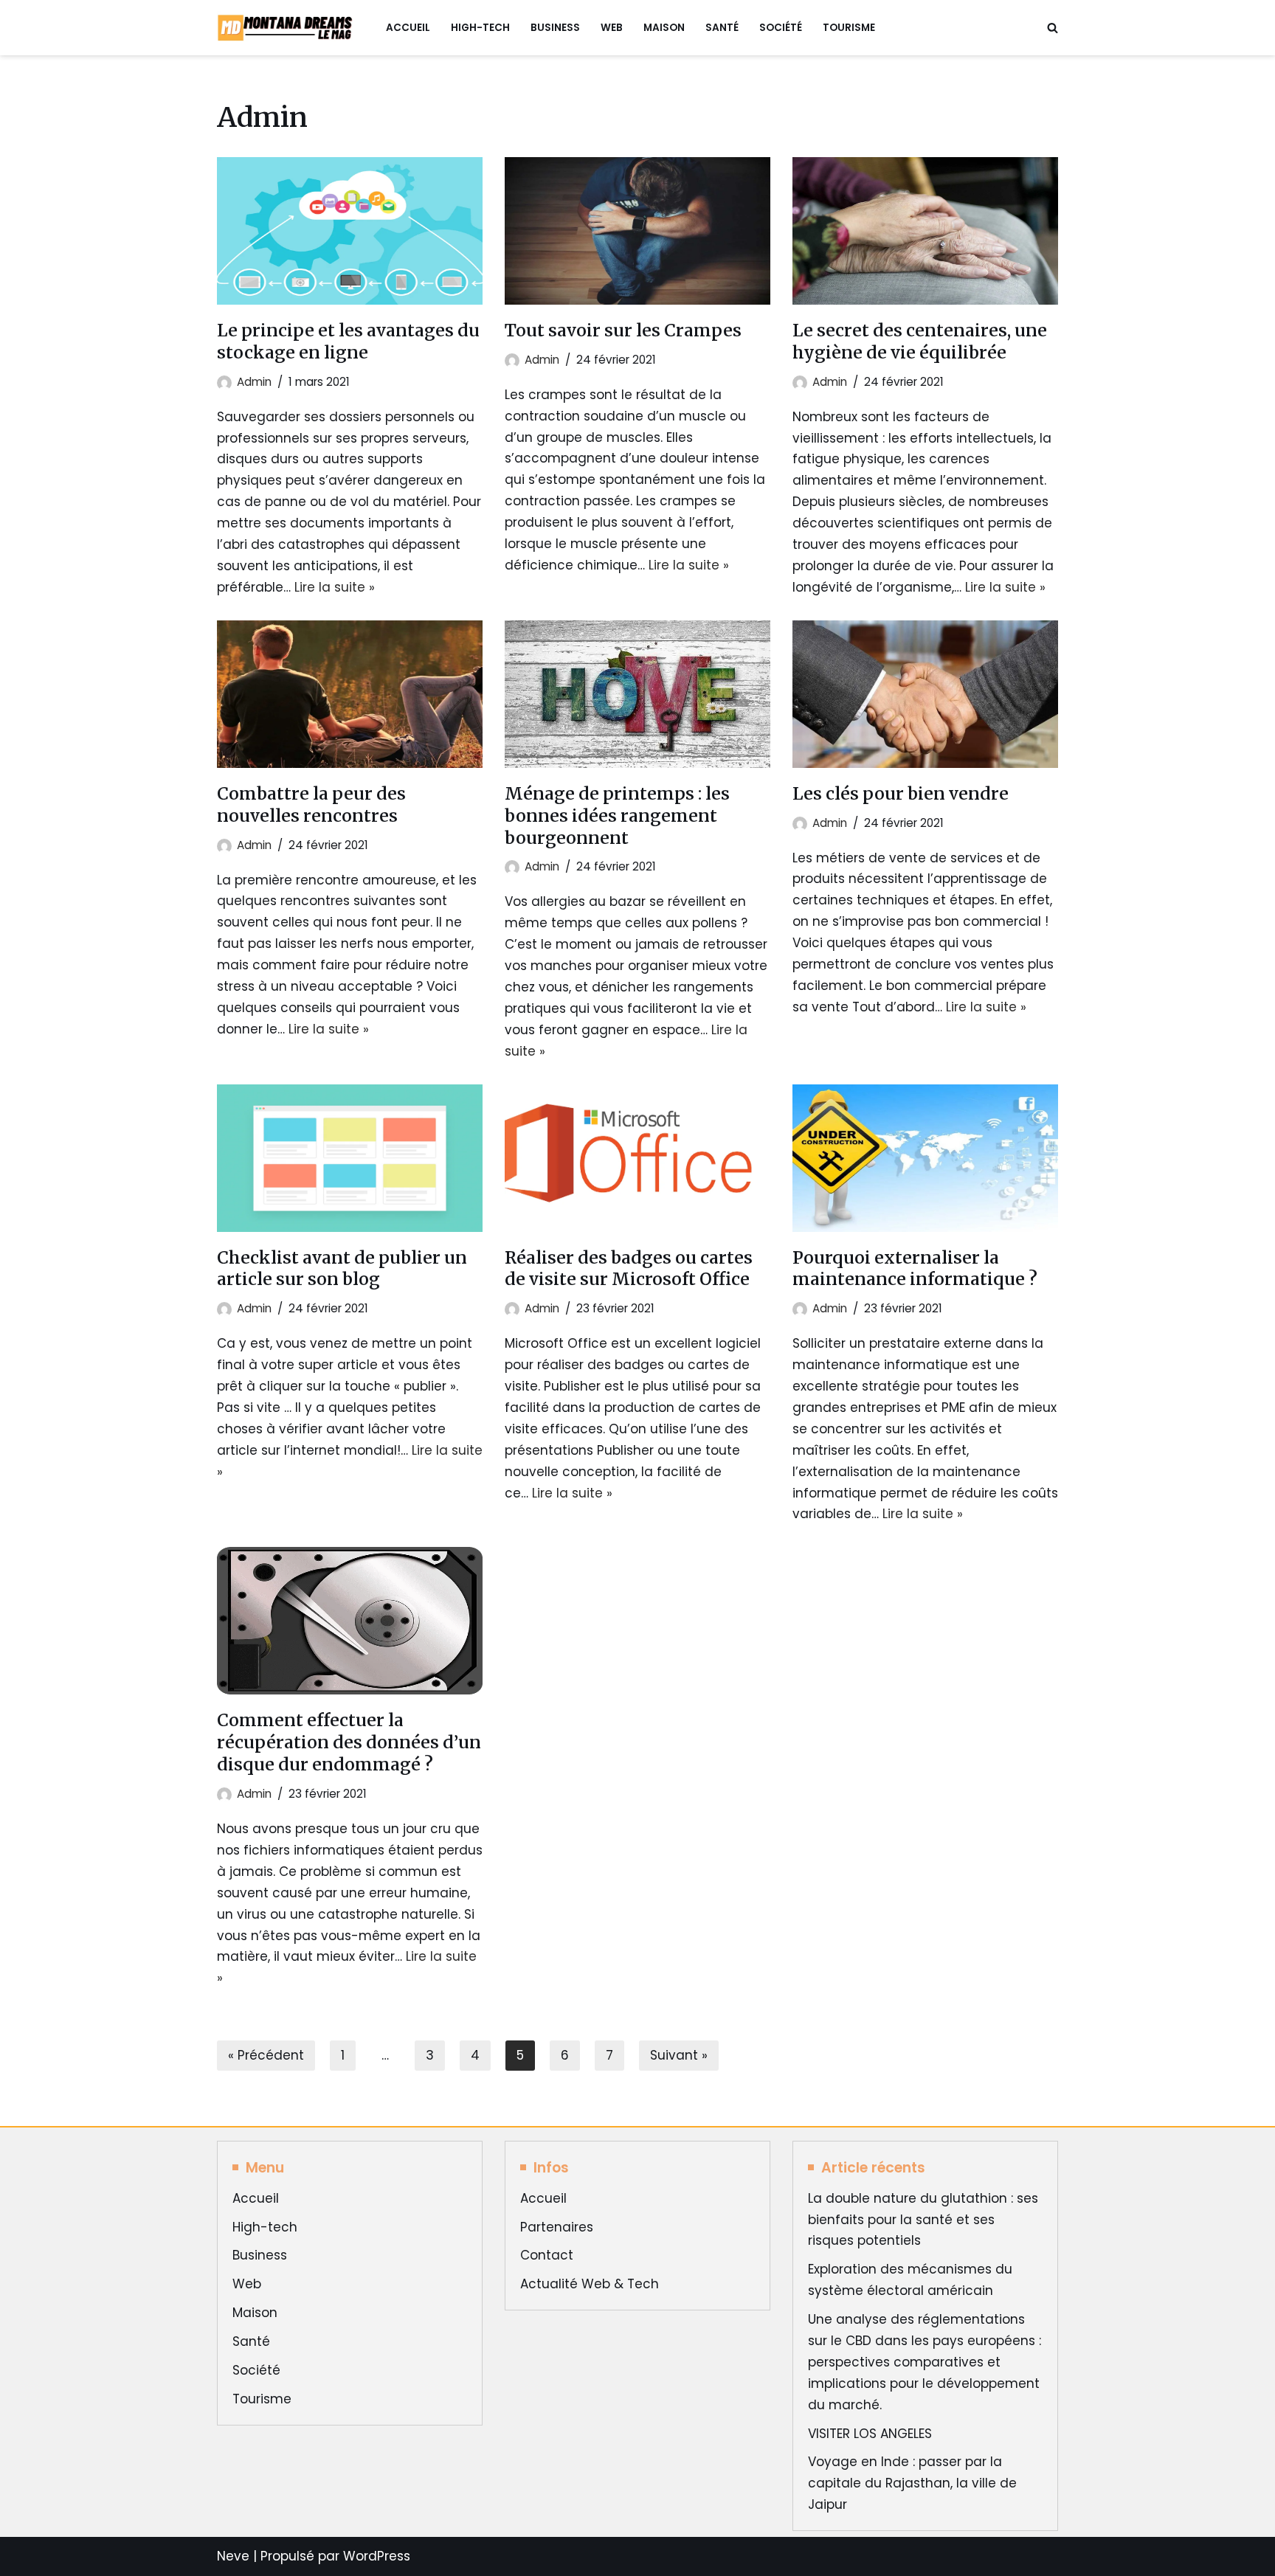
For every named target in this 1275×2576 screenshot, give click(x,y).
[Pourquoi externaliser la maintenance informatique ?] (925, 1158)
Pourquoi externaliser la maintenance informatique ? (915, 1268)
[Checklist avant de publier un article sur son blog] (350, 1158)
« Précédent (266, 2055)
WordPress (377, 2556)
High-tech (480, 28)
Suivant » (679, 2055)
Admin (254, 382)
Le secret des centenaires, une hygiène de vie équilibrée (920, 341)
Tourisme (849, 28)
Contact (547, 2255)
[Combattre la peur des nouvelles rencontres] (350, 694)
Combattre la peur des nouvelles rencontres (311, 804)
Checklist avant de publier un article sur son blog (342, 1268)
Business (555, 28)
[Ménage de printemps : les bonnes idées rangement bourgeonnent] (637, 694)
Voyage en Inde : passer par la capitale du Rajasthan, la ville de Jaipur (912, 2483)
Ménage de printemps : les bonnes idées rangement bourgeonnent (617, 816)
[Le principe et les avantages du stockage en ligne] (350, 231)
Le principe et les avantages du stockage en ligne (348, 341)
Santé (722, 28)
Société (781, 28)
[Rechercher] (1053, 28)
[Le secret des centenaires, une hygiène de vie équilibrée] (925, 231)
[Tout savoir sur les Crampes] (637, 231)
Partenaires (557, 2227)
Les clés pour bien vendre (901, 793)
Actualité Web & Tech (590, 2284)
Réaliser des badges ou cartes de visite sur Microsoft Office (629, 1268)
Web (612, 28)
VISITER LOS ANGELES (870, 2434)
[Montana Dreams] (289, 28)
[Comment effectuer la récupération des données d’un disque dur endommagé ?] (350, 1621)
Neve (233, 2556)
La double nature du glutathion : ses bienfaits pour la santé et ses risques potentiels (923, 2220)
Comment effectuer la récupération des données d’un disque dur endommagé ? (349, 1742)
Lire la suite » (335, 587)
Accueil (408, 28)
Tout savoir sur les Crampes (623, 330)
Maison (664, 28)
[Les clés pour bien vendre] (925, 694)
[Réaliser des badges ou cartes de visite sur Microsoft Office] (637, 1158)
